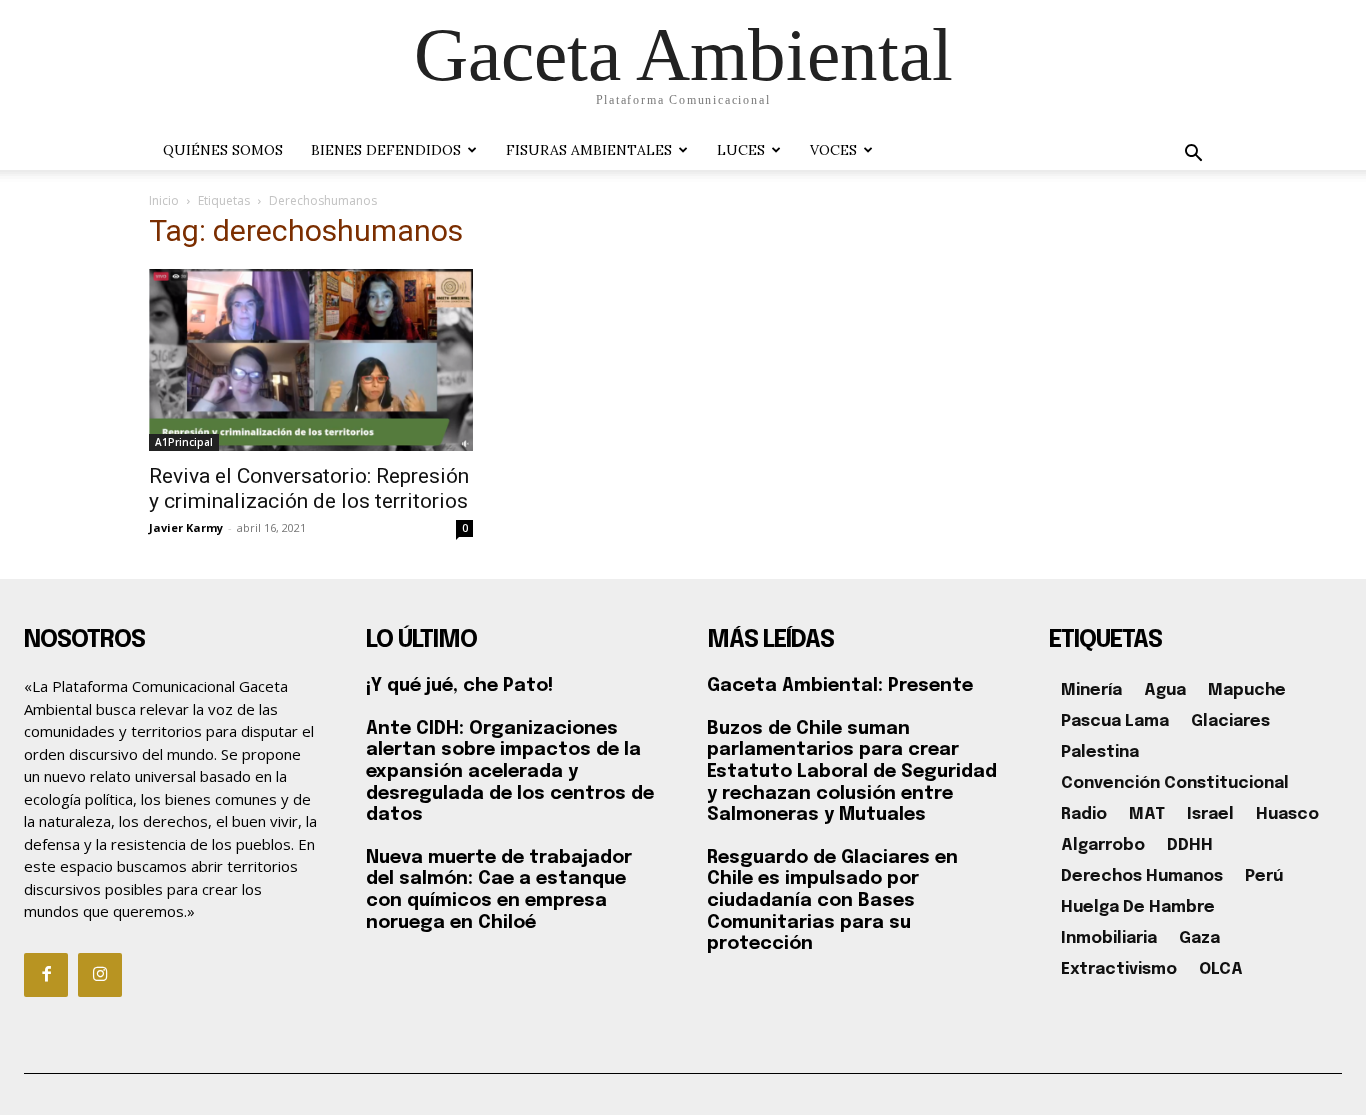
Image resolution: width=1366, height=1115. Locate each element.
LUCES (741, 150)
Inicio (164, 200)
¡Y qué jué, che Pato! (459, 686)
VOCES (833, 150)
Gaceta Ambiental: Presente (840, 686)
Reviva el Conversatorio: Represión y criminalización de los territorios (309, 488)
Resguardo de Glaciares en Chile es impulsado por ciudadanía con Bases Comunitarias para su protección (832, 901)
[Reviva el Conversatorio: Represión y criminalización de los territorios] (311, 360)
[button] (1193, 155)
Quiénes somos (223, 150)
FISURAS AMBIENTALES (589, 150)
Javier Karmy (186, 527)
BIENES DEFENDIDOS (386, 150)
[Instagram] (100, 975)
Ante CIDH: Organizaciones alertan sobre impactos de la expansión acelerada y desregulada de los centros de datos (510, 772)
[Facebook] (46, 975)
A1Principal (184, 442)
